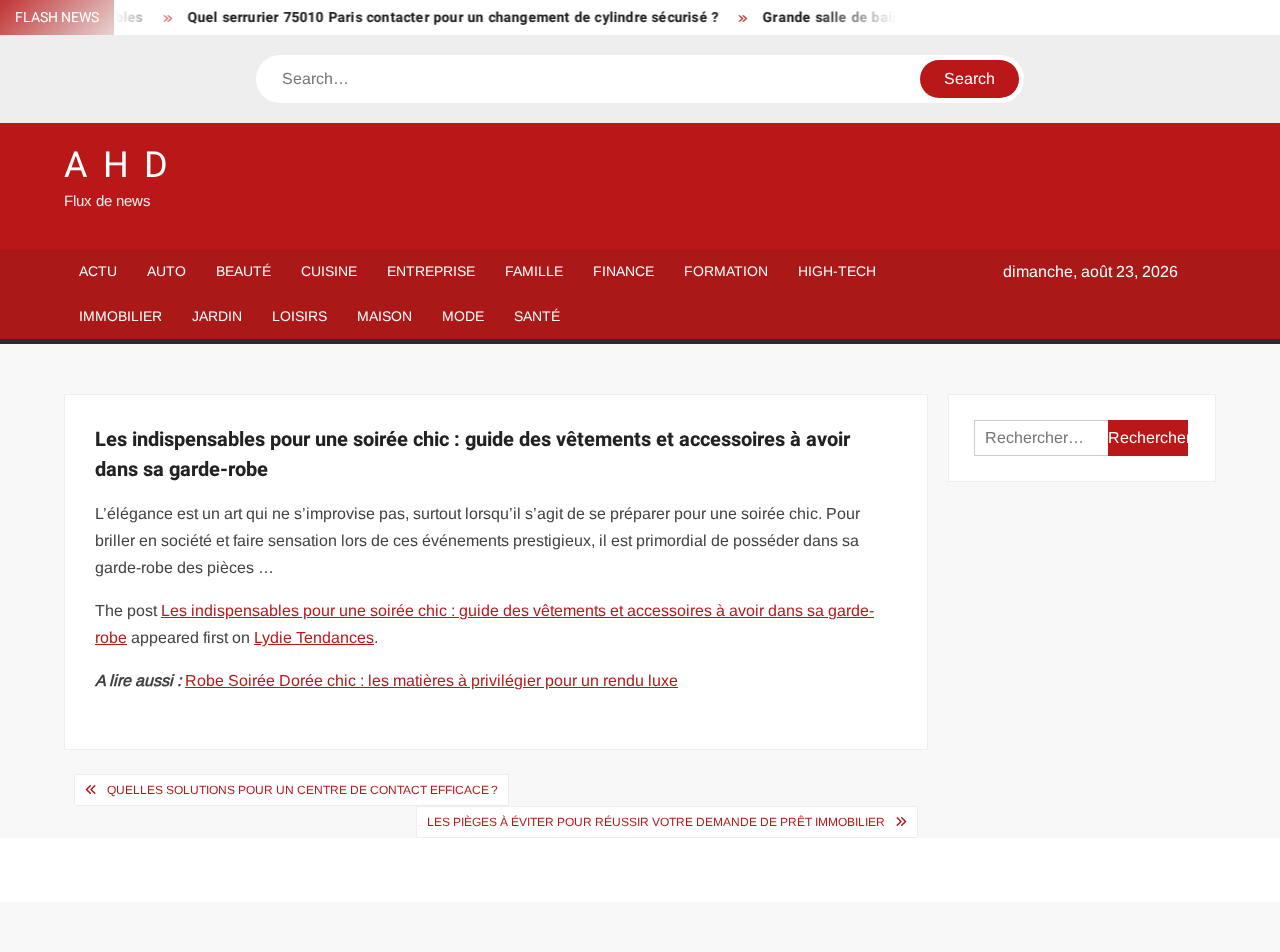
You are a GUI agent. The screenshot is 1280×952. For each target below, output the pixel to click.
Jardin (217, 316)
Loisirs (299, 316)
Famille (534, 271)
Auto (166, 271)
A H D (117, 165)
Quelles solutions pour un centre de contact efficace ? (302, 790)
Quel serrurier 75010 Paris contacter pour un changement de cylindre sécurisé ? (442, 17)
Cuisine (329, 271)
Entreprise (431, 271)
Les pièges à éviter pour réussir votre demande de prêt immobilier (656, 822)
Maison (384, 316)
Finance (623, 271)
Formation (726, 271)
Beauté (243, 271)
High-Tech (837, 271)
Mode (463, 316)
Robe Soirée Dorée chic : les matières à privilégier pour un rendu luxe (431, 680)
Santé (537, 316)
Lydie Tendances (314, 637)
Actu (98, 271)
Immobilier (120, 316)
